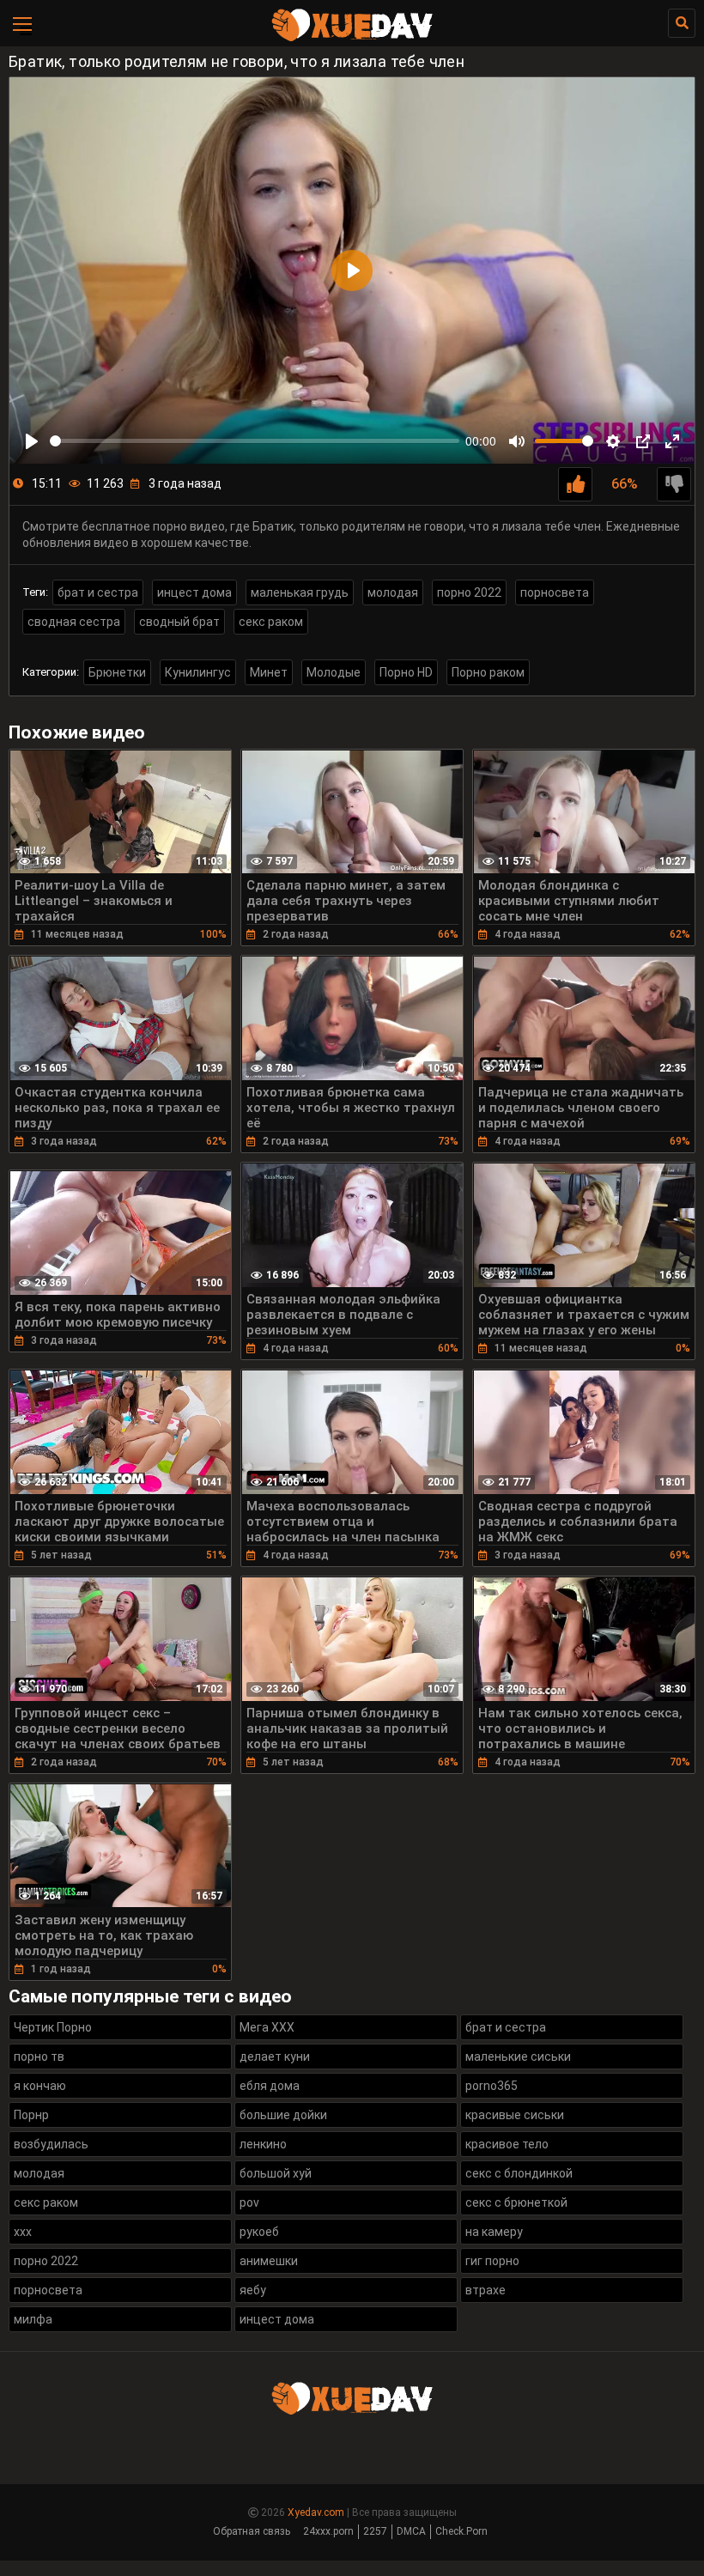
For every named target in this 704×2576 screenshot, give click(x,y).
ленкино (263, 2144)
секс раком (271, 622)
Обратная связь (252, 2531)
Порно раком (488, 672)
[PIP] (643, 441)
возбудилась (51, 2144)
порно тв (39, 2057)
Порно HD (406, 672)
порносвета (555, 592)
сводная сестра (74, 622)
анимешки (269, 2261)
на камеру (494, 2232)
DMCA (411, 2531)
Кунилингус (198, 672)
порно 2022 (469, 592)
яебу (253, 2290)
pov (249, 2202)
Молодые (334, 672)
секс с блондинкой (519, 2173)
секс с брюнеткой (516, 2202)
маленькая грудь (300, 592)
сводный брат (179, 622)
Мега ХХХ (267, 2027)
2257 (375, 2531)
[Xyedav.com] (352, 39)
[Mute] (517, 441)
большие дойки (283, 2115)
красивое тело (507, 2144)
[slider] (255, 441)
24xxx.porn (328, 2531)
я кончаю (40, 2086)
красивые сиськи (515, 2115)
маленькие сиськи (518, 2057)
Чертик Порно (53, 2027)
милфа (33, 2319)
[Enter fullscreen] (672, 441)
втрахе (486, 2290)
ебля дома (270, 2086)
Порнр (31, 2115)
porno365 (492, 2086)
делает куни (275, 2057)
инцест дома (194, 592)
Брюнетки (117, 672)
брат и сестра (98, 592)
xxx (23, 2232)
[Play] (32, 441)
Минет (269, 672)
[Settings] (613, 441)
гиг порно (492, 2261)
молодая (393, 592)
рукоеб (259, 2232)
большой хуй (276, 2173)
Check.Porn (461, 2531)
